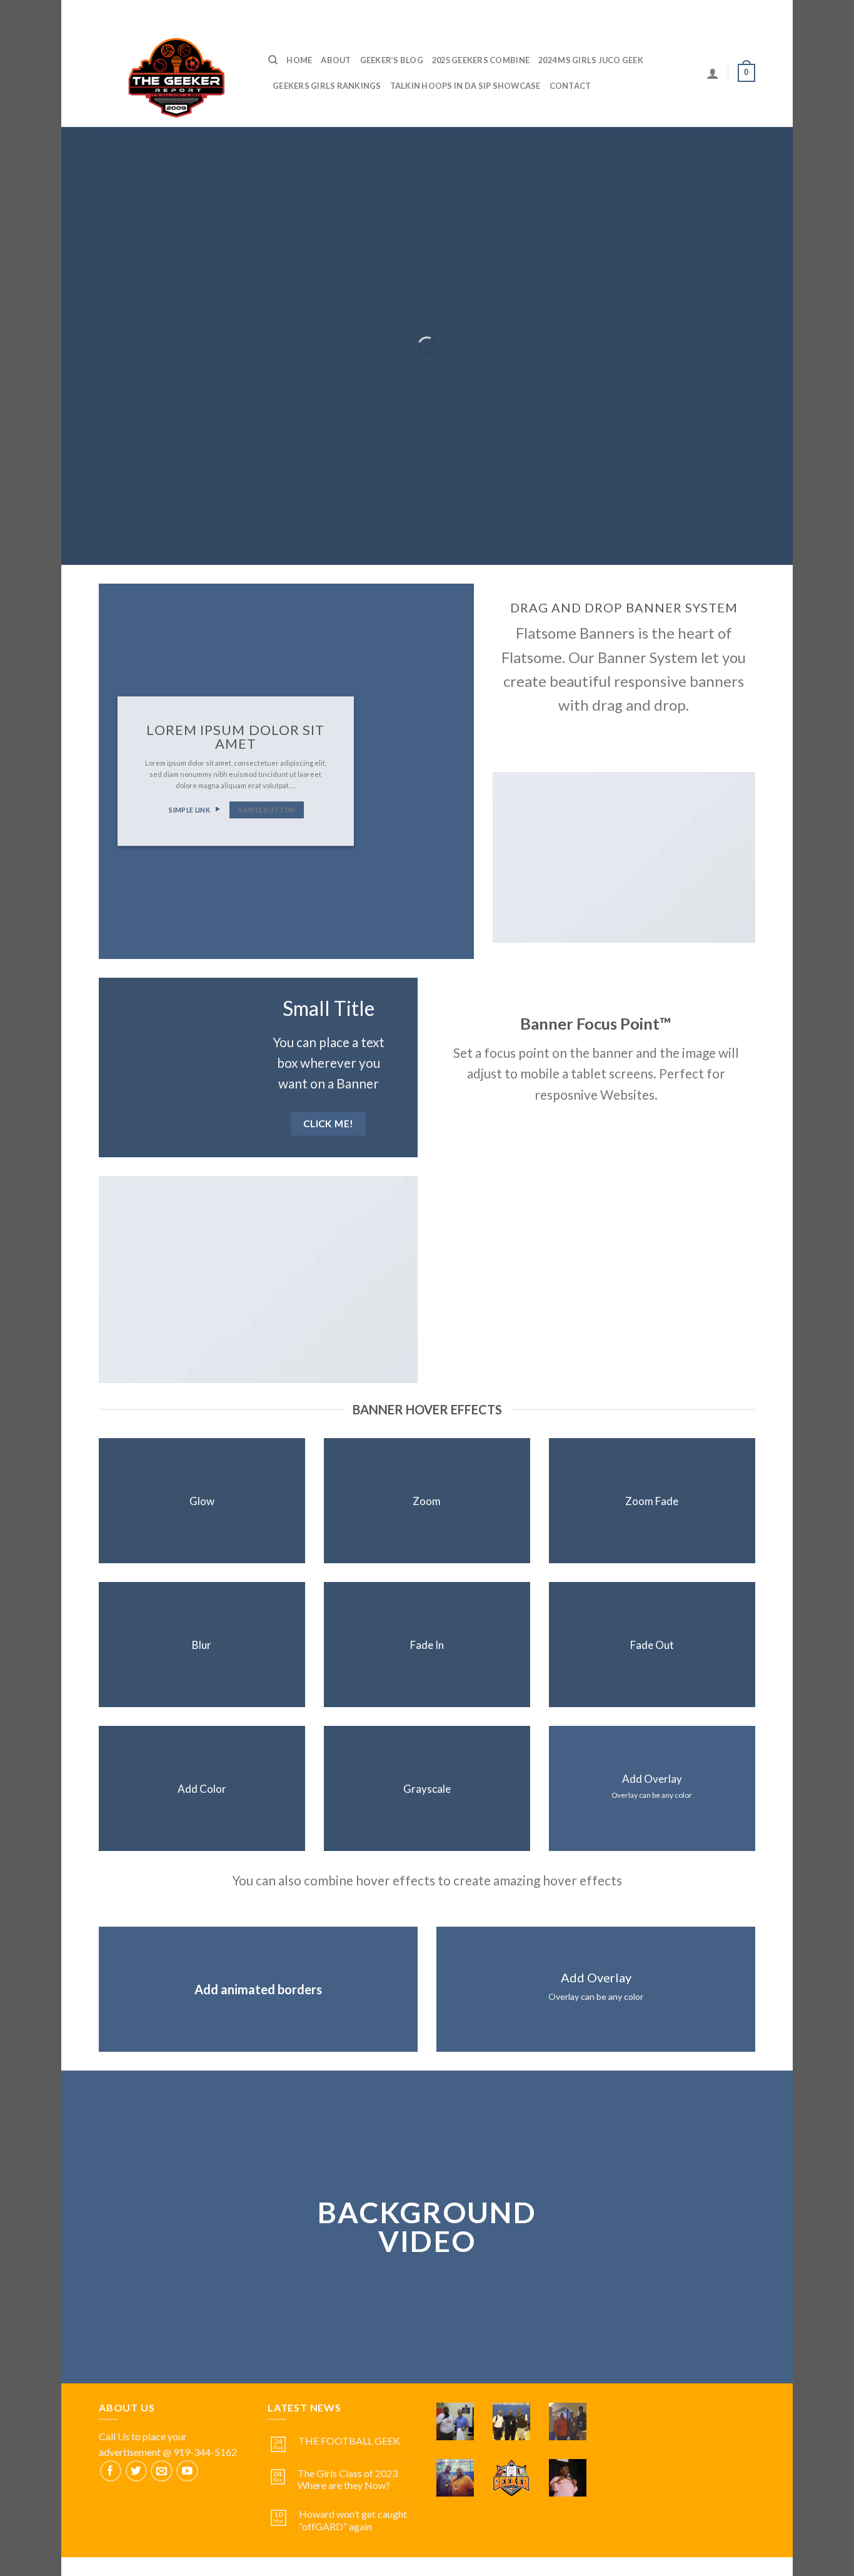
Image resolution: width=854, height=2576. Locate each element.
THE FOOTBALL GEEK (349, 2441)
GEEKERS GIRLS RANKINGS (327, 86)
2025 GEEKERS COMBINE (481, 60)
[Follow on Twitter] (137, 2471)
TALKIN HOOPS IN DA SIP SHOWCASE (465, 86)
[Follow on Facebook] (111, 2471)
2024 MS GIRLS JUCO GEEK (591, 60)
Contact (570, 86)
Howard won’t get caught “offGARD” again (353, 2520)
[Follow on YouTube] (187, 2471)
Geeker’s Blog (392, 60)
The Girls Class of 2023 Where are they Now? (348, 2479)
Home (299, 60)
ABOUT (336, 60)
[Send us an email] (162, 2471)
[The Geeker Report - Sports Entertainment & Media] (174, 73)
